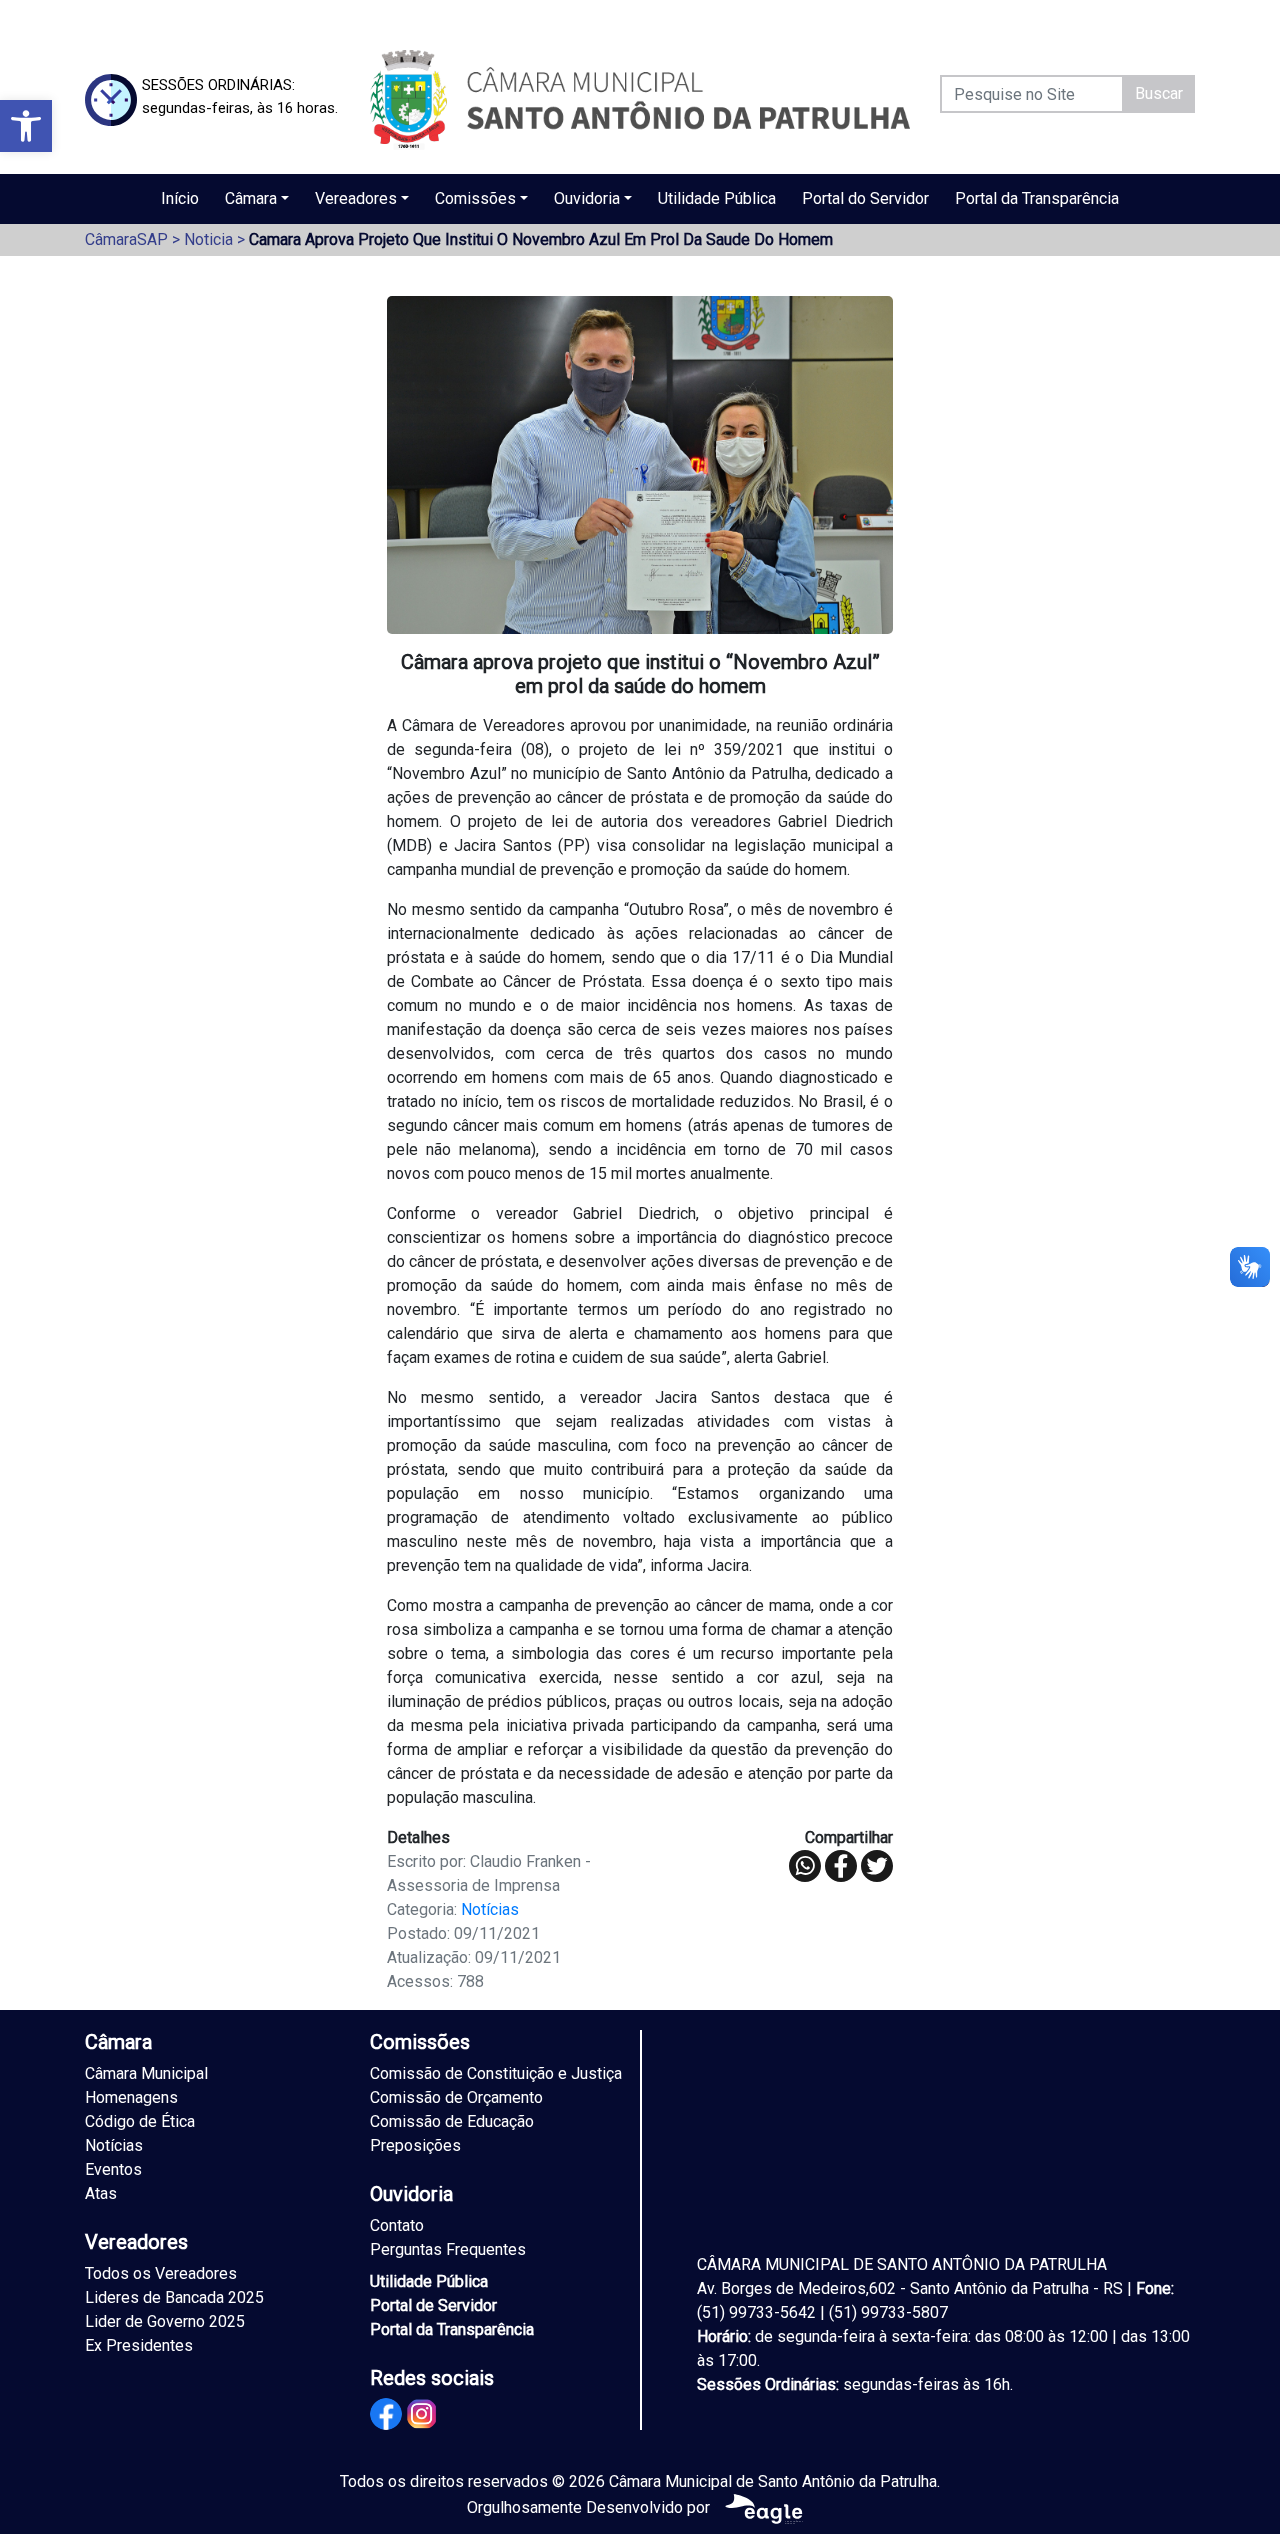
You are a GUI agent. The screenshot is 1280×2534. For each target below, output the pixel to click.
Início (180, 198)
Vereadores (356, 198)
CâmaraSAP (126, 239)
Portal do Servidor (865, 198)
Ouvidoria (587, 198)
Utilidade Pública (717, 198)
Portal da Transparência (1037, 198)
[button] (26, 126)
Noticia (208, 239)
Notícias (490, 1909)
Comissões (475, 198)
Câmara (251, 198)
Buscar (1159, 93)
